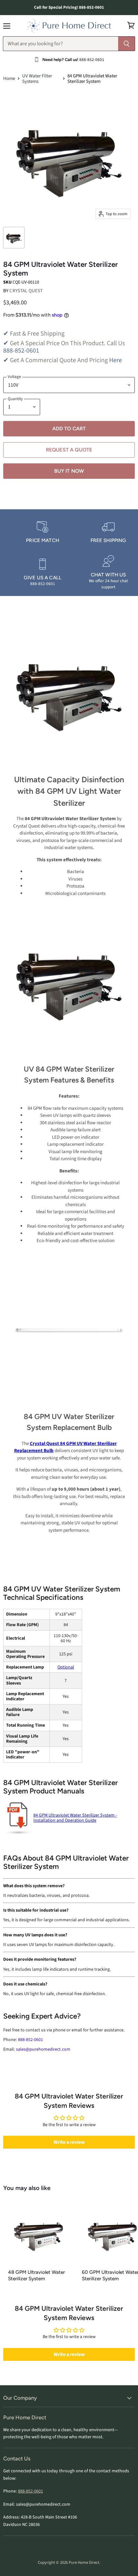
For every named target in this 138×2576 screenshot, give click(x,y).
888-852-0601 (21, 351)
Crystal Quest (26, 291)
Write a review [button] (69, 2142)
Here (116, 360)
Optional (66, 1667)
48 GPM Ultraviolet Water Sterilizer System (36, 2275)
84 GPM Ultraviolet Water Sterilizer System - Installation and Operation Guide (75, 1818)
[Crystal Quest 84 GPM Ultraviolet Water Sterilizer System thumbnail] (14, 238)
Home (9, 79)
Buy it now (69, 471)
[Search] (127, 44)
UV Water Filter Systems (37, 79)
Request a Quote (69, 450)
